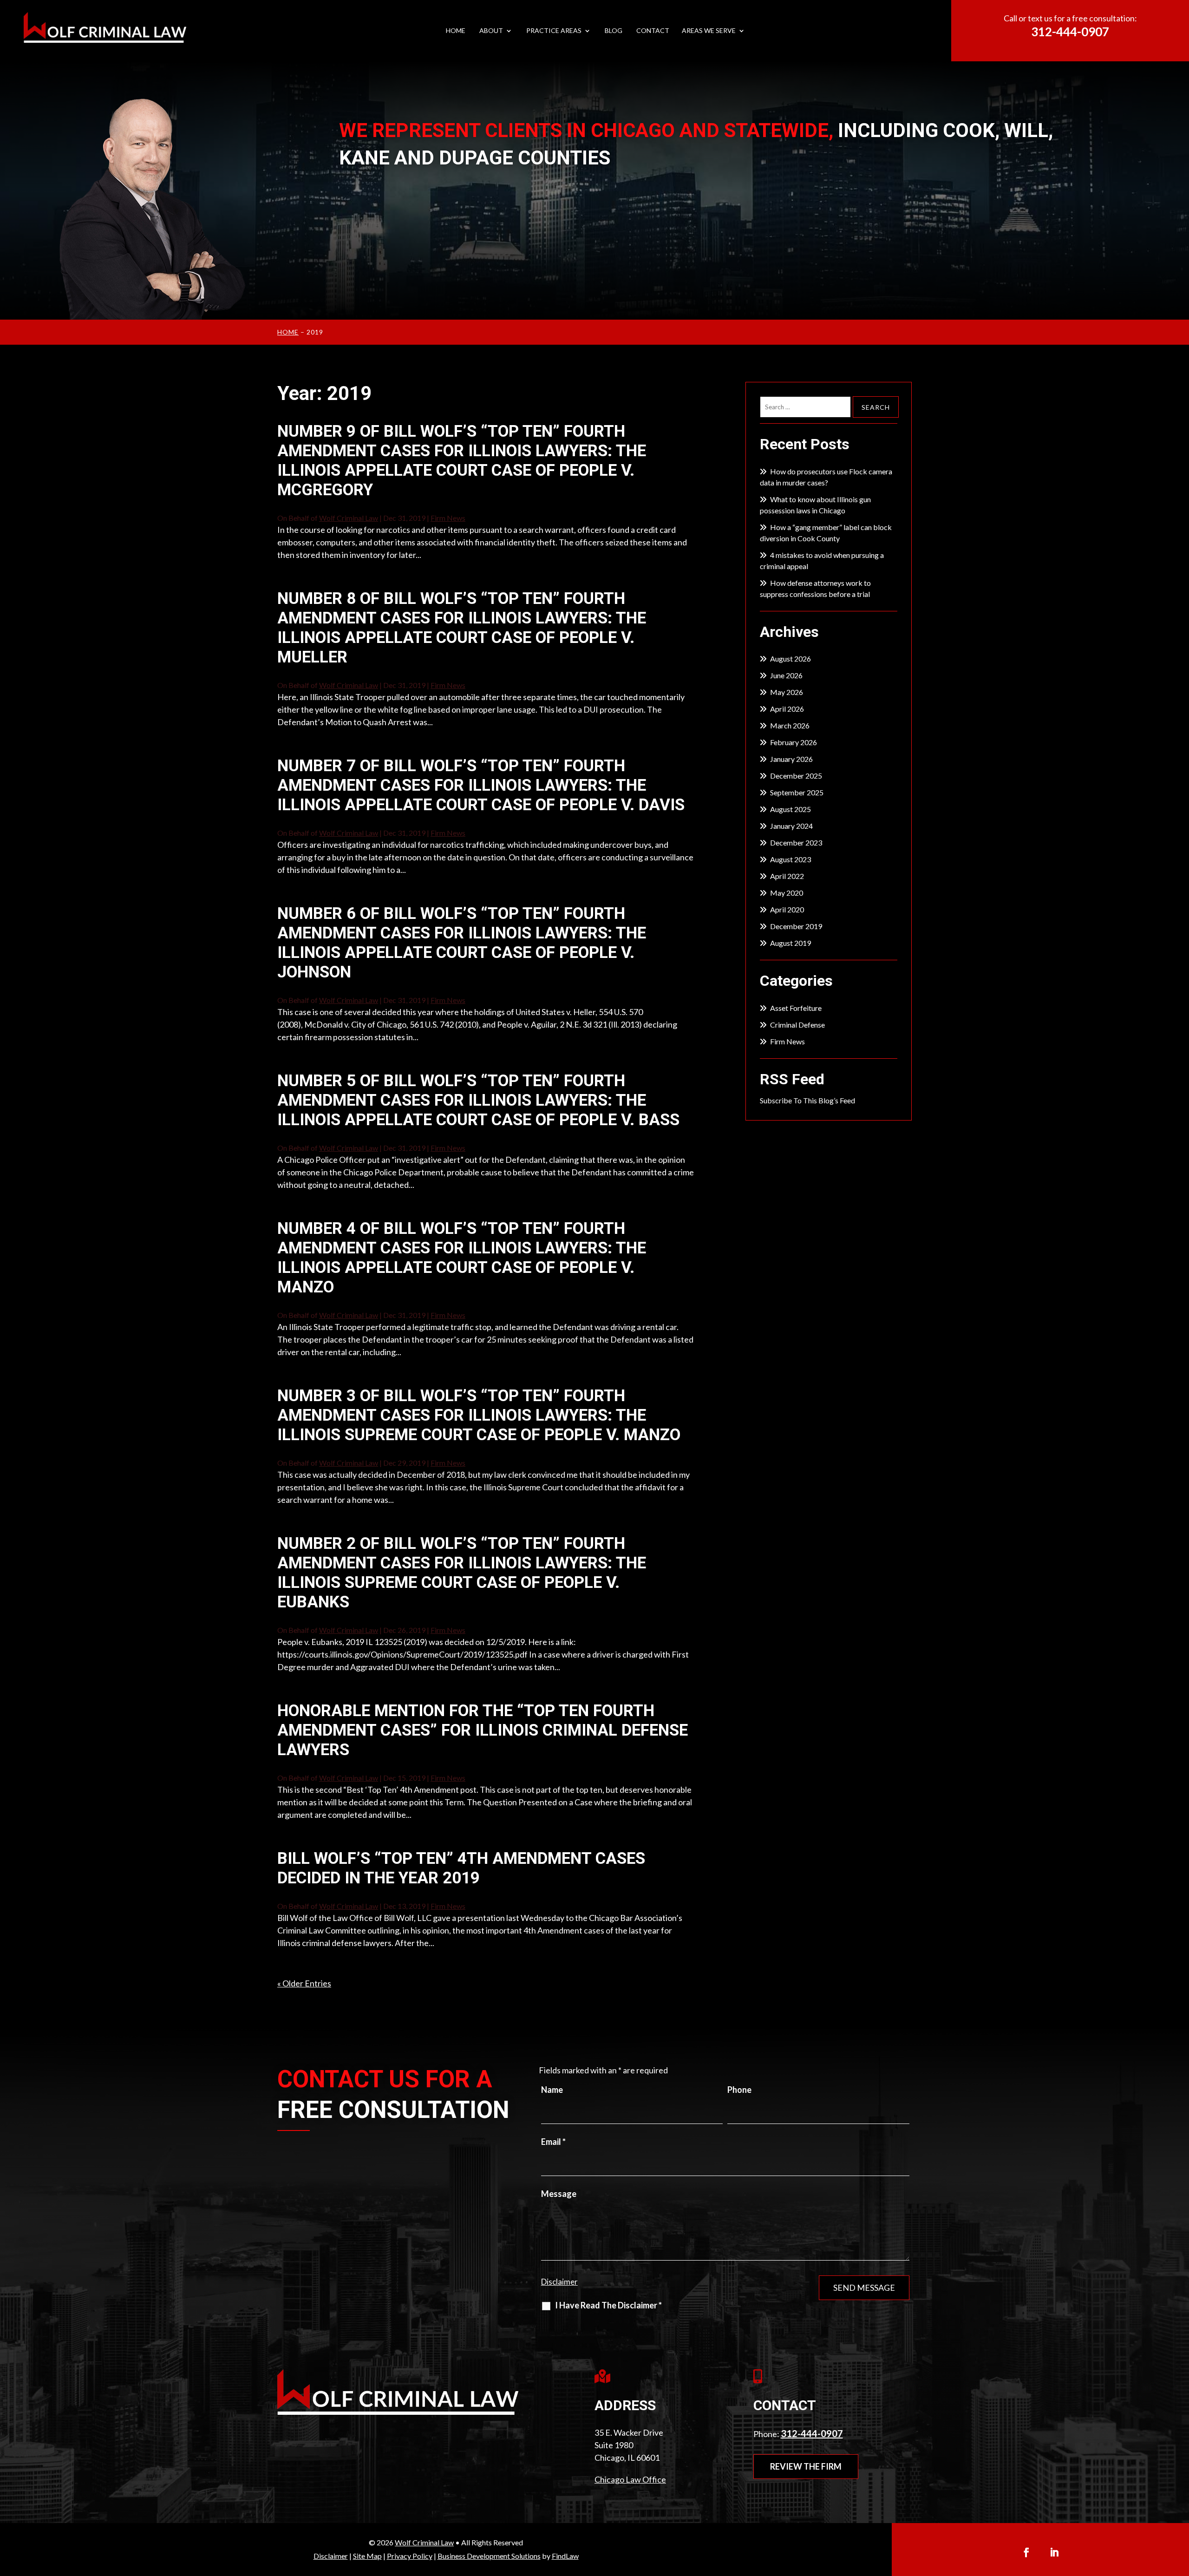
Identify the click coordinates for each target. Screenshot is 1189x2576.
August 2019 (790, 943)
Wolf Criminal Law (349, 518)
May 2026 (787, 692)
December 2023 (796, 842)
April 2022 (787, 876)
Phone (739, 2090)
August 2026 (790, 659)
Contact (653, 31)
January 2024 (791, 826)
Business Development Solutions (489, 2556)
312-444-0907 (1070, 32)
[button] (1179, 2508)
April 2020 (787, 909)
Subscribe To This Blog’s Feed (807, 1100)
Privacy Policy (410, 2556)
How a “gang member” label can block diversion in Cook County (826, 533)
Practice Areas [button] (554, 31)
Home (456, 31)
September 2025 (797, 792)
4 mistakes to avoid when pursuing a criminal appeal (822, 560)
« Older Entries (304, 1983)
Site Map (367, 2556)
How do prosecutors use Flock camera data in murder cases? (826, 477)
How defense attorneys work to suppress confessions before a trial (815, 588)
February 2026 (794, 742)
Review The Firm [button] (806, 2466)
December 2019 (796, 926)
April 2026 (787, 709)
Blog (614, 31)
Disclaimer (559, 2282)
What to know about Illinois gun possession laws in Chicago (815, 505)
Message (559, 2194)
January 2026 (791, 759)
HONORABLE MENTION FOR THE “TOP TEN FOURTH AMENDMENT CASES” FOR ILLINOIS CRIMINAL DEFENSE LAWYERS (483, 1730)
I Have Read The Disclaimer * (608, 2305)
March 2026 (790, 725)
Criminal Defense (797, 1025)
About (491, 31)
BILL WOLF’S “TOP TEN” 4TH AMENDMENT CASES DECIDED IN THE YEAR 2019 (461, 1868)
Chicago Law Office (630, 2479)
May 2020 (787, 893)
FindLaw (565, 2556)
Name (552, 2090)
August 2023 (790, 859)
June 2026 (786, 675)
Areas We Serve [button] (709, 31)
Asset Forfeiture (796, 1008)
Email (553, 2142)
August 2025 (790, 809)
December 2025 (796, 776)
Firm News (448, 518)
